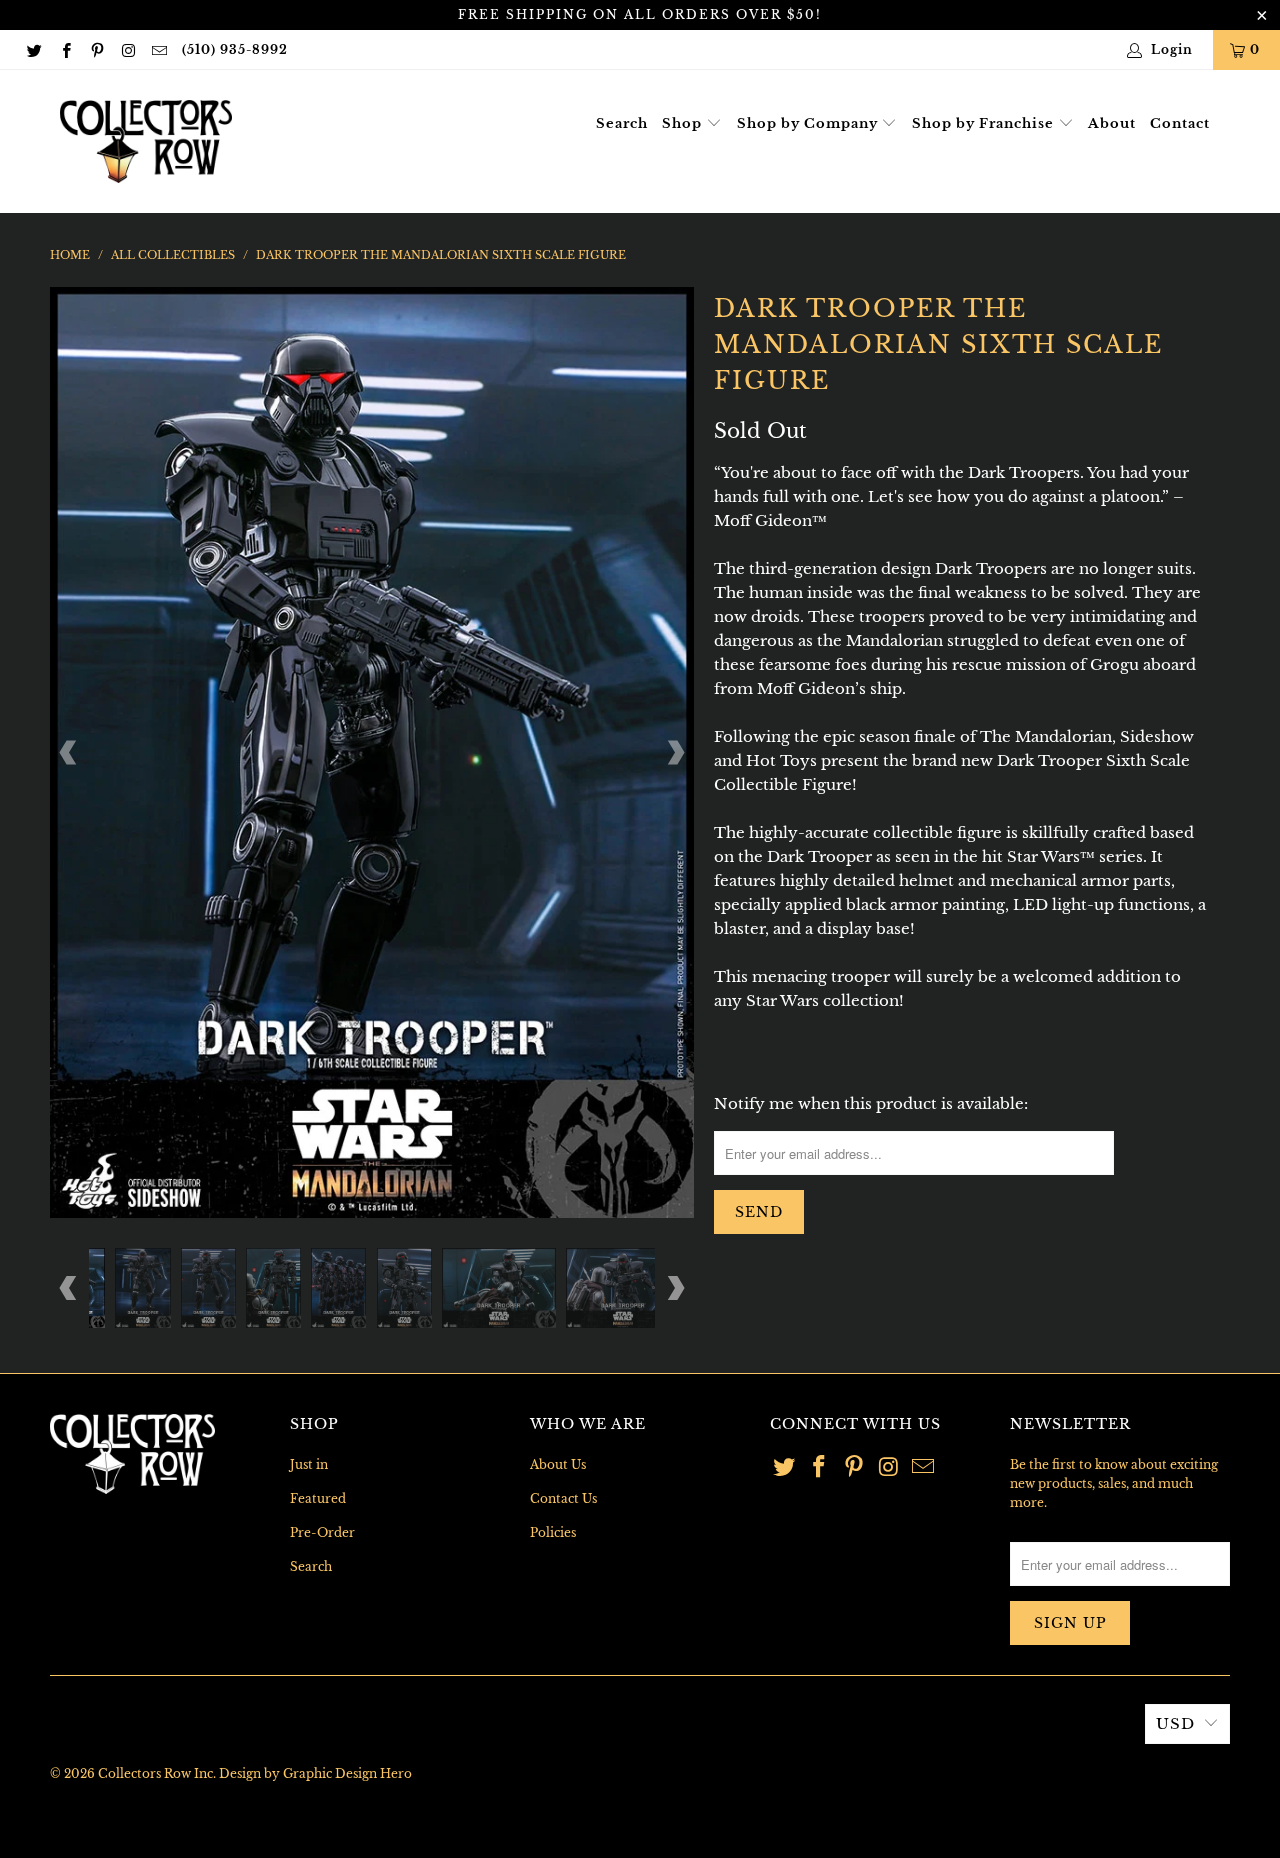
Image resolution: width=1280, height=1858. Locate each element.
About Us (558, 1464)
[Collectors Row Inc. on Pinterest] (96, 49)
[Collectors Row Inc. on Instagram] (127, 49)
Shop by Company (809, 123)
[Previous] (69, 752)
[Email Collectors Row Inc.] (158, 49)
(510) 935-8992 (235, 49)
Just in (309, 1464)
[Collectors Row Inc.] (146, 141)
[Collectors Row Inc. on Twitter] (33, 49)
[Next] (675, 752)
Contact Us (563, 1498)
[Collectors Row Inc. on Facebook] (64, 49)
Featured (318, 1498)
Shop (684, 123)
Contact (1180, 123)
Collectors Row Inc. (157, 1773)
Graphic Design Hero (347, 1773)
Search (622, 123)
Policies (553, 1532)
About (1112, 123)
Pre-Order (322, 1532)
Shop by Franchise (985, 123)
